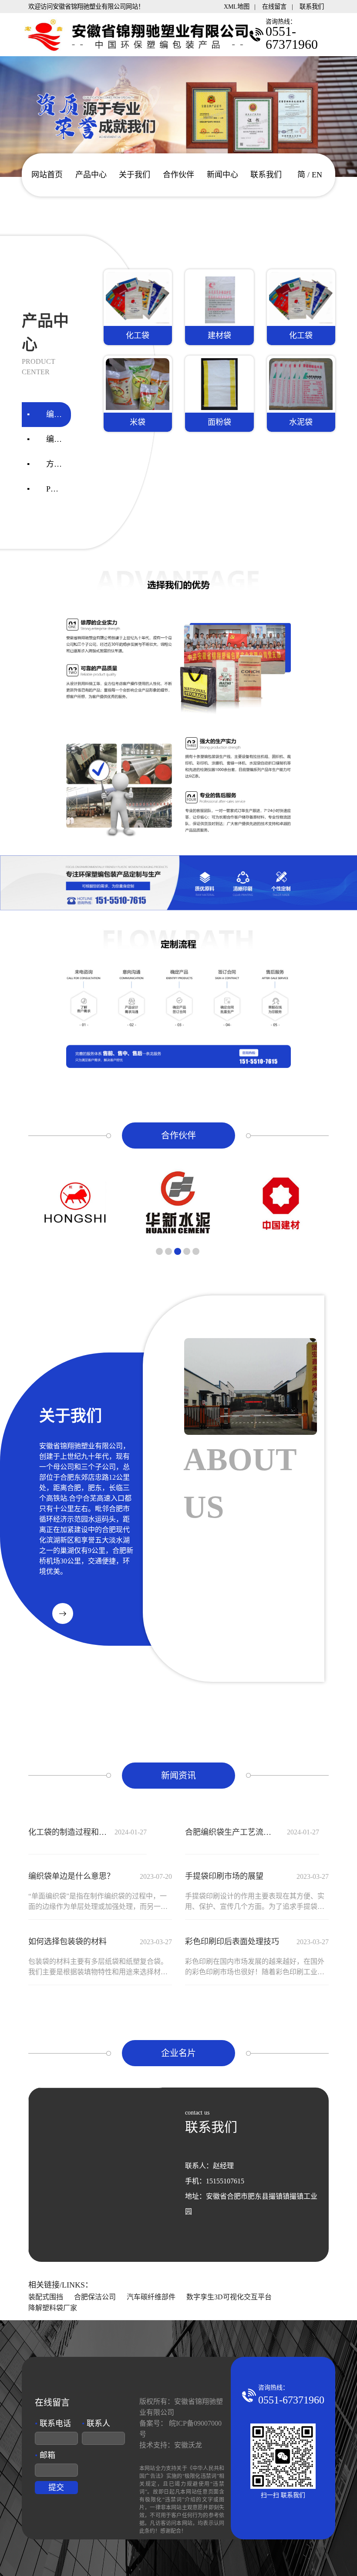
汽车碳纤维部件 (151, 2297)
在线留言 (274, 7)
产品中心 (91, 175)
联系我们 (312, 7)
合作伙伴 (178, 175)
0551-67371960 (291, 2400)
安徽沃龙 (188, 2445)
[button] (159, 1251)
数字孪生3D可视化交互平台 (229, 2297)
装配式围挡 (46, 2297)
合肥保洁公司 (95, 2297)
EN (317, 175)
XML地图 (237, 7)
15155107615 (225, 2181)
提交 (56, 2488)
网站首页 (47, 175)
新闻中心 (222, 175)
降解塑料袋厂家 (53, 2308)
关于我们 (135, 175)
